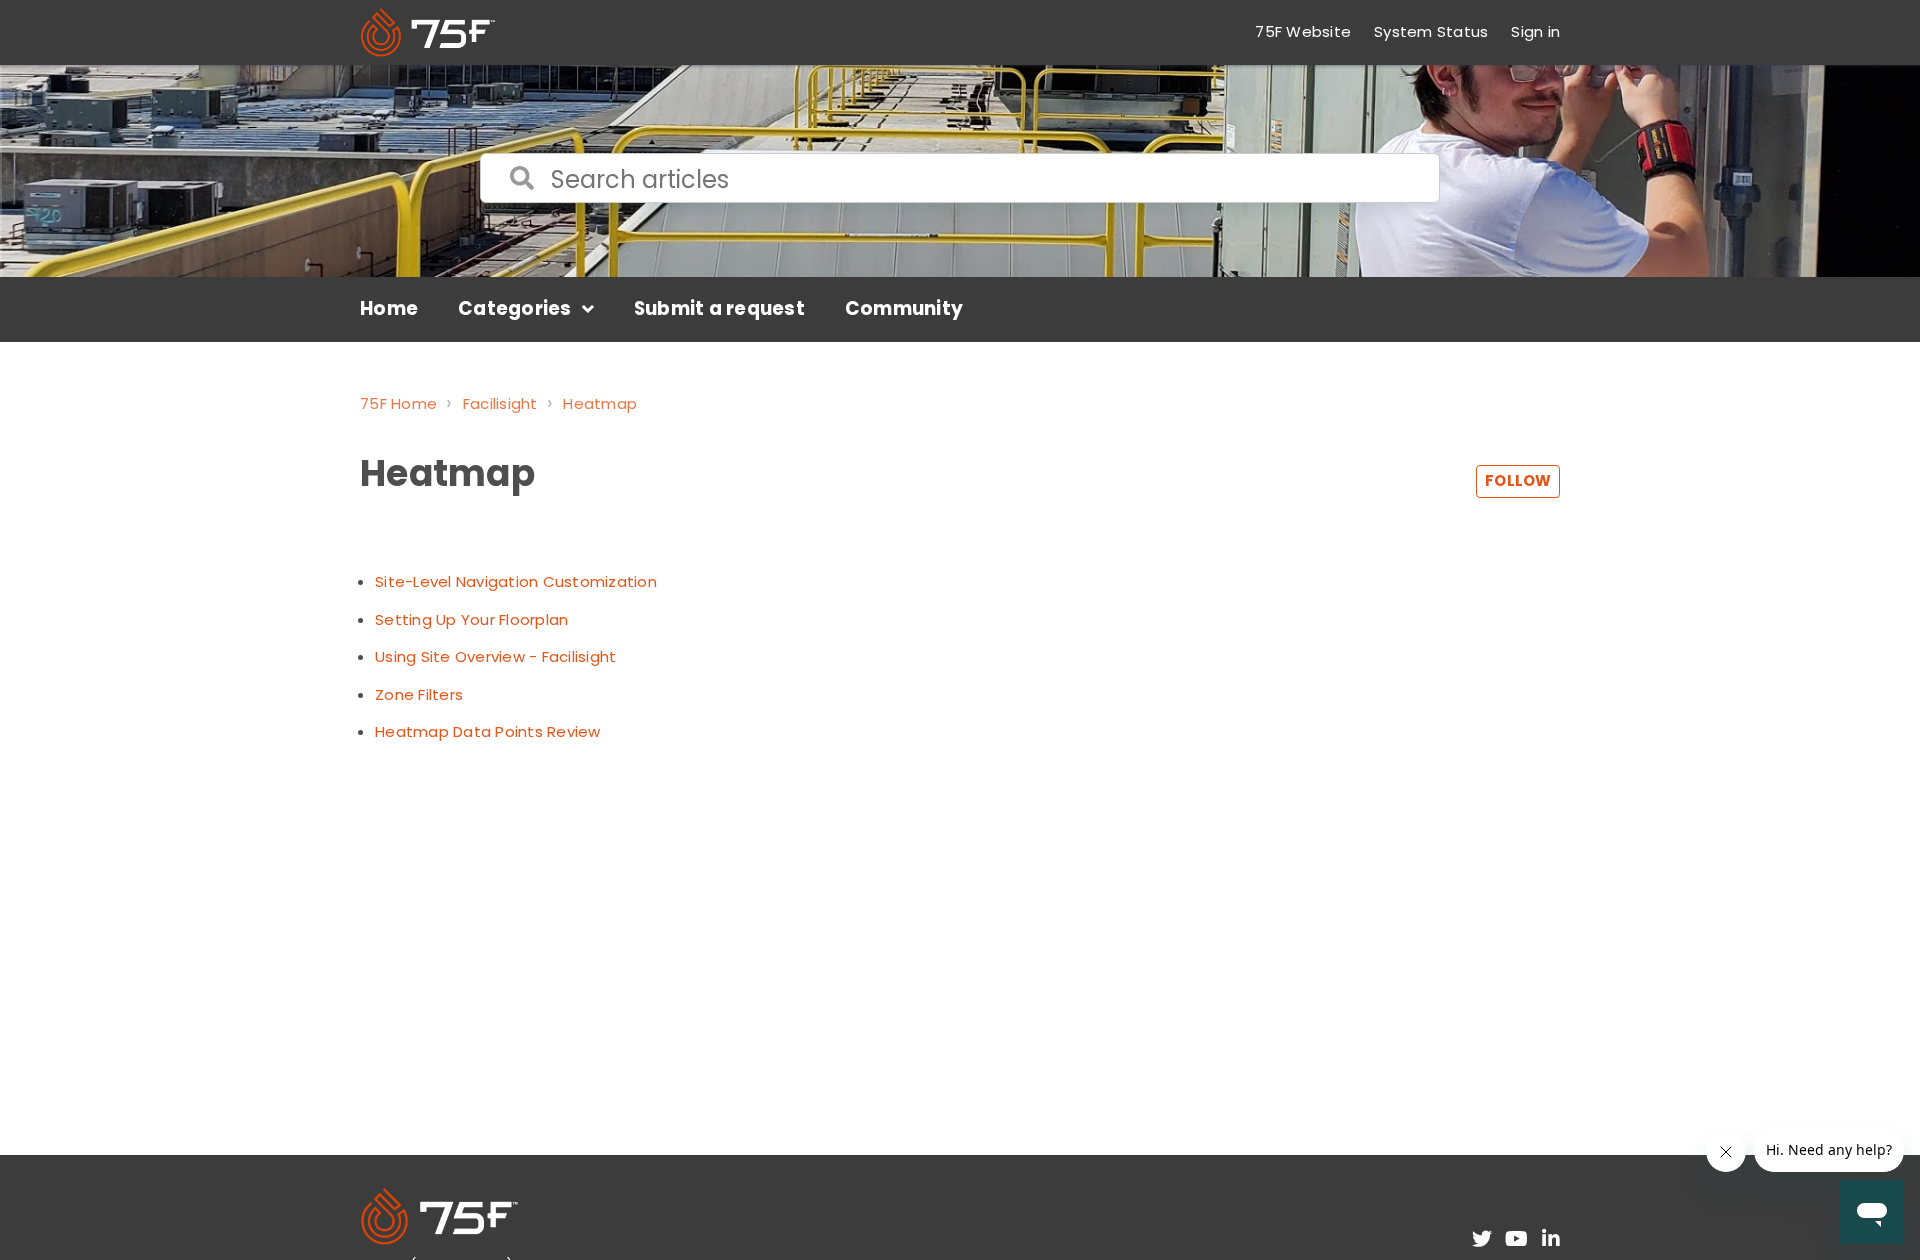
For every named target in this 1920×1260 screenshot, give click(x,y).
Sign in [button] (1535, 31)
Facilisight (500, 403)
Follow (1518, 480)
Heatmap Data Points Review (488, 731)
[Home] (428, 32)
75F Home (398, 403)
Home (389, 308)
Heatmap (600, 403)
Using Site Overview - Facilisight (495, 656)
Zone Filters (419, 694)
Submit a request (719, 308)
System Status (1431, 31)
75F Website (1303, 31)
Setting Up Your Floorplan (471, 619)
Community (904, 308)
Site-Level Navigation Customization (516, 581)
